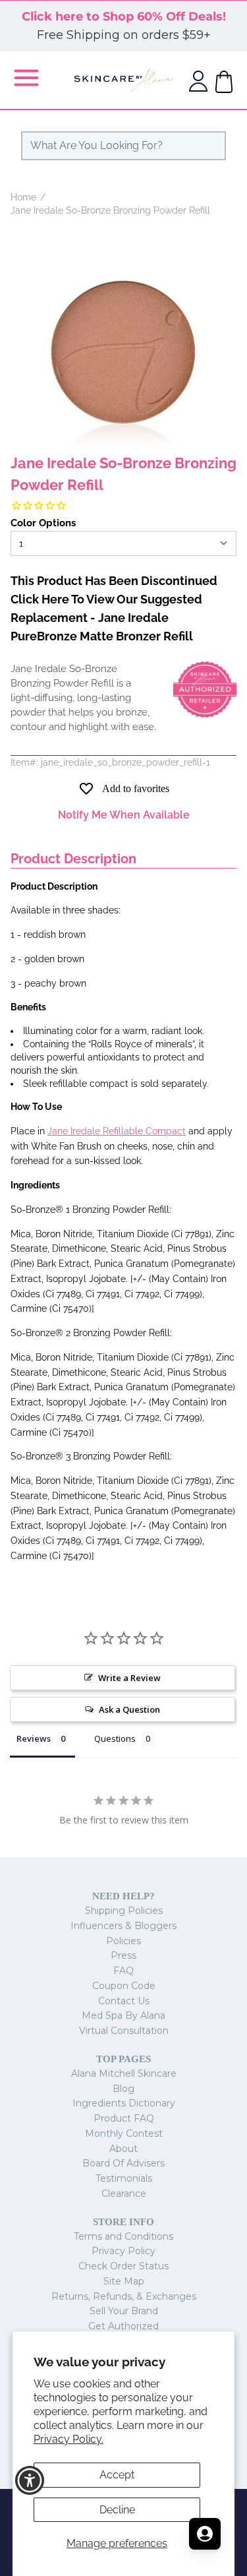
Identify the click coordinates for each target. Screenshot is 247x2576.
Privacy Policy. (69, 2439)
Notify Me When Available (124, 815)
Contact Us (124, 2001)
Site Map (124, 2281)
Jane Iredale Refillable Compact (117, 1131)
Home (23, 197)
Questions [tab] (115, 1738)
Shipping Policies (124, 1911)
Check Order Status (123, 2266)
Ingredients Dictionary (124, 2103)
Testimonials (124, 2178)
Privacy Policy (123, 2251)
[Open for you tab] (205, 2534)
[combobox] (123, 146)
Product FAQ (124, 2118)
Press (123, 1955)
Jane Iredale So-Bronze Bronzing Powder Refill (110, 210)
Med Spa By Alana (123, 2015)
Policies (123, 1941)
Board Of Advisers (123, 2163)
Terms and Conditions (123, 2236)
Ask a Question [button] (129, 1709)
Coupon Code (124, 1986)
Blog (123, 2089)
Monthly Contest (124, 2133)
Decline (117, 2510)
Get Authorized (123, 2326)
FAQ (123, 1971)
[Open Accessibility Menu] (30, 2481)
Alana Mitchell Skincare (124, 2073)
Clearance (124, 2193)
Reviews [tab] (34, 1738)
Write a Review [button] (129, 1678)
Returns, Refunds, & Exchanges (124, 2296)
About (123, 2149)
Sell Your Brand (124, 2311)
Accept (117, 2475)
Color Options (43, 523)
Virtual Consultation (124, 2031)
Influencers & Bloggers (123, 1926)
